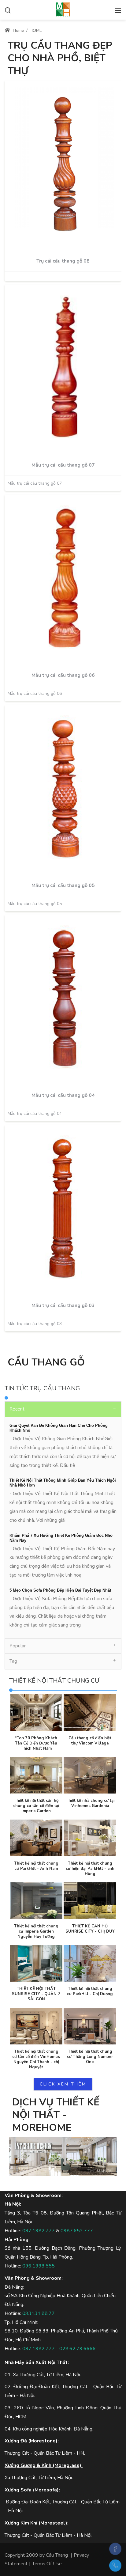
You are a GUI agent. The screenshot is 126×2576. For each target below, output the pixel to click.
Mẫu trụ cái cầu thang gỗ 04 (63, 1095)
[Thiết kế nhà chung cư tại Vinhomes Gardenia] (90, 1775)
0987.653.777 (77, 2231)
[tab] (63, 1409)
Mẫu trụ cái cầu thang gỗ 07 (63, 465)
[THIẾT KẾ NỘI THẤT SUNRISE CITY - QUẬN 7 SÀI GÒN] (36, 1963)
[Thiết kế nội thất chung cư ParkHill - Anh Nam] (36, 1838)
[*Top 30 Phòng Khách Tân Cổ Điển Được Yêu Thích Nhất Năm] (36, 1713)
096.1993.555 (39, 2266)
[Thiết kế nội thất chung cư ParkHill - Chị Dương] (90, 1963)
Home (18, 30)
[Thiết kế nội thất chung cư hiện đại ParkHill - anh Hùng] (90, 1838)
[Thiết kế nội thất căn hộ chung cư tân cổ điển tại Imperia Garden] (36, 1775)
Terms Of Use (47, 2564)
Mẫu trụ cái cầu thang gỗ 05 (63, 885)
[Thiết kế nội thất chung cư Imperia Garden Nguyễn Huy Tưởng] (36, 1901)
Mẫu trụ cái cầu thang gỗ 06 (63, 675)
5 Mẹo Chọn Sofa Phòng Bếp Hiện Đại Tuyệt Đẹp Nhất (60, 1590)
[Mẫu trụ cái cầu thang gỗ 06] (63, 578)
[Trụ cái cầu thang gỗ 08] (63, 164)
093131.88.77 (39, 2313)
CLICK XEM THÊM (63, 2084)
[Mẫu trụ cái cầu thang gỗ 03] (63, 1209)
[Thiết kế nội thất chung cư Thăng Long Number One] (90, 2026)
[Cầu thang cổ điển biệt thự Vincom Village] (90, 1713)
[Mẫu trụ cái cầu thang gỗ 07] (63, 368)
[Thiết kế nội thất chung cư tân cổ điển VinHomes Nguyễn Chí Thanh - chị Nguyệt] (36, 2026)
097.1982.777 (39, 2231)
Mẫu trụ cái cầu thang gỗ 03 (63, 1305)
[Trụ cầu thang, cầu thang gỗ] (63, 9)
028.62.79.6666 (78, 2349)
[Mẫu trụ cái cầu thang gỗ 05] (63, 789)
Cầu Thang (57, 2555)
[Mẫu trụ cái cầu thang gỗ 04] (63, 998)
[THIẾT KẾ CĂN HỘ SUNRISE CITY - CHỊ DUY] (90, 1901)
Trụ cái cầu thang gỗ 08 (63, 261)
